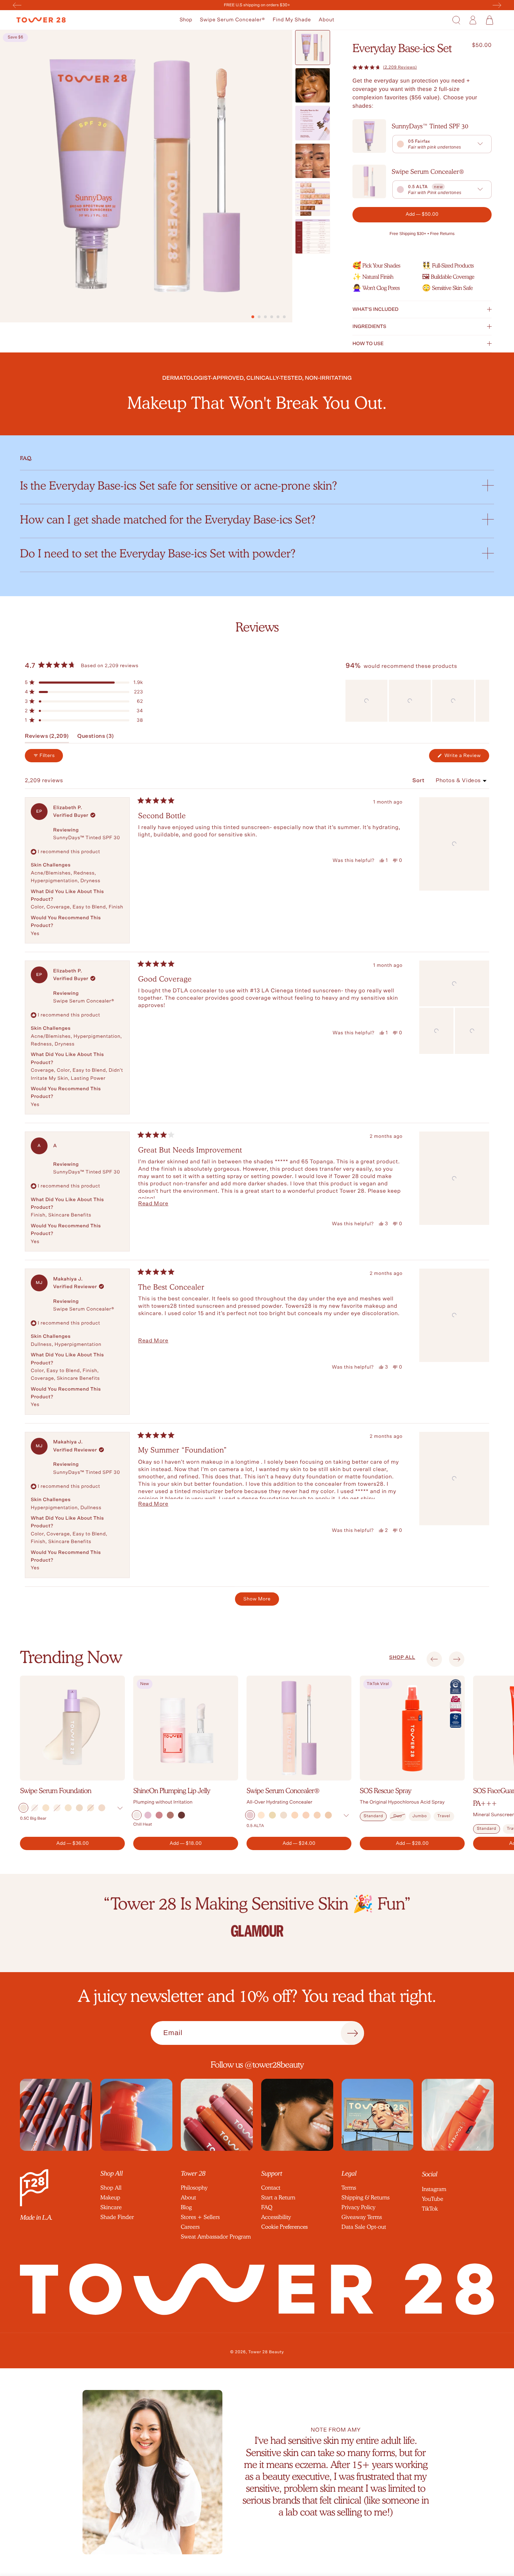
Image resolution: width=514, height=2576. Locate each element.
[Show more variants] (120, 1808)
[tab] (253, 317)
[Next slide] (457, 1659)
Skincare (111, 2207)
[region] (417, 701)
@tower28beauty (274, 2065)
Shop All (111, 2188)
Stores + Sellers (200, 2217)
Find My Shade (292, 20)
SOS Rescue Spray (385, 1791)
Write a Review (466, 758)
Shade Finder (117, 2217)
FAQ (267, 2207)
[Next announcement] (497, 5)
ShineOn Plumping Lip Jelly (172, 1791)
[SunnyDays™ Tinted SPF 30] (369, 136)
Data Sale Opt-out (364, 2227)
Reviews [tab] (47, 738)
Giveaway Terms (362, 2217)
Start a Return (278, 2197)
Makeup (110, 2197)
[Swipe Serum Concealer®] (369, 181)
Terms (349, 2188)
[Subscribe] (352, 2033)
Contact (271, 2188)
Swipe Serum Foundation (56, 1791)
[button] (186, 20)
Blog (186, 2207)
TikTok (430, 2209)
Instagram (434, 2189)
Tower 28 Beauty (266, 2352)
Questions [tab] (96, 738)
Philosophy (194, 2188)
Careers (190, 2227)
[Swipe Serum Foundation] (72, 1728)
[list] (257, 1915)
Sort (419, 781)
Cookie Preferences (284, 2227)
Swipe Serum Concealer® (232, 20)
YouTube (432, 2199)
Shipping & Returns (366, 2197)
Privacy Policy (359, 2207)
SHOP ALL (402, 1657)
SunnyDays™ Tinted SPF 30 (430, 126)
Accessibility (276, 2217)
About (326, 20)
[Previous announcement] (17, 5)
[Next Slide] (484, 701)
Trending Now (71, 1657)
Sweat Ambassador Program (216, 2237)
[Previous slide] (434, 1659)
